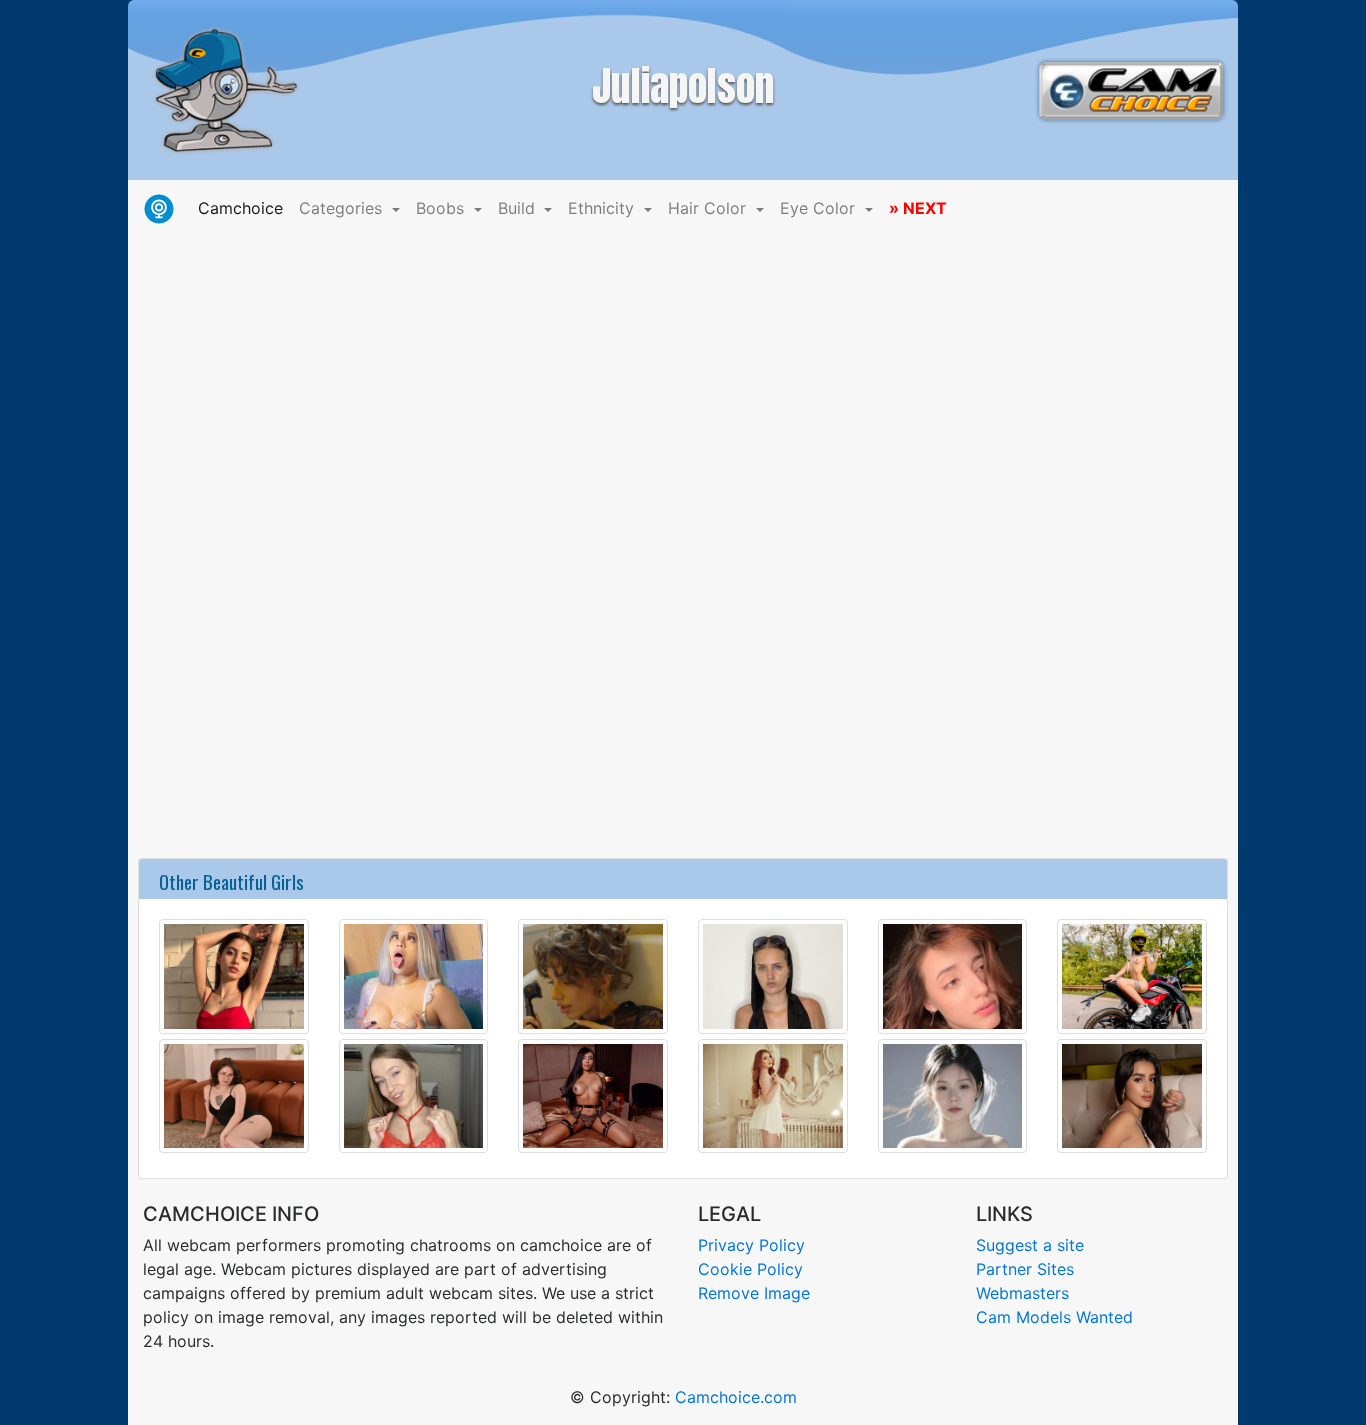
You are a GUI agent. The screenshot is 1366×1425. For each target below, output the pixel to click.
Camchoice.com (736, 1397)
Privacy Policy (751, 1245)
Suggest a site (1030, 1245)
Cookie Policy (750, 1269)
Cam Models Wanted (1054, 1317)
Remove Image (754, 1293)
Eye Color (820, 208)
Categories (343, 208)
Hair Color (709, 208)
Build (519, 208)
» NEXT (918, 208)
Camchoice (244, 207)
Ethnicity (603, 208)
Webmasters (1022, 1293)
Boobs (442, 208)
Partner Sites (1025, 1269)
